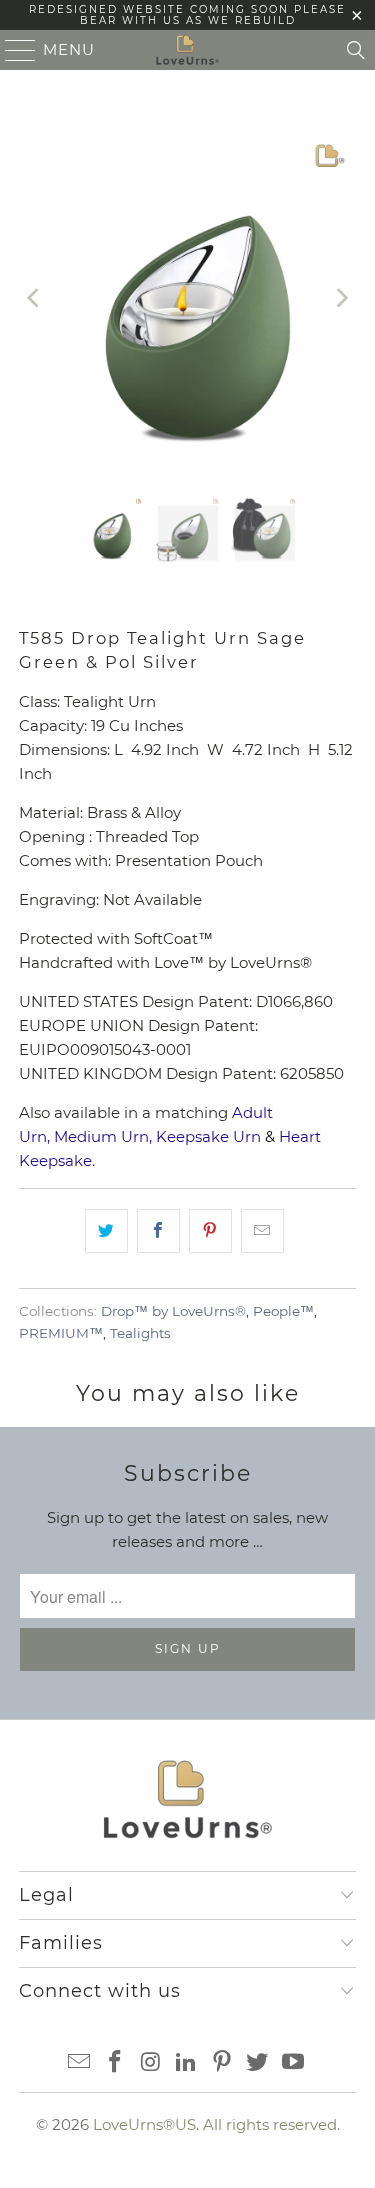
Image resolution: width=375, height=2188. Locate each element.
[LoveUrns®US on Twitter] (258, 2063)
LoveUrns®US (144, 2124)
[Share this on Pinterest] (210, 1231)
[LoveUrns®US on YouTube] (294, 2063)
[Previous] (34, 298)
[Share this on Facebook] (158, 1231)
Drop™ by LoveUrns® (173, 1311)
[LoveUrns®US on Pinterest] (222, 2063)
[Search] (356, 50)
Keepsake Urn (208, 1136)
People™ (283, 1311)
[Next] (341, 298)
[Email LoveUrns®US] (80, 2063)
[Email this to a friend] (262, 1231)
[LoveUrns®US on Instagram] (151, 2063)
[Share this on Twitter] (106, 1231)
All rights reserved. (271, 2124)
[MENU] (12, 50)
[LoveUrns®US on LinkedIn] (187, 2063)
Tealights (140, 1333)
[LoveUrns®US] (188, 50)
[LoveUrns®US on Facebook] (115, 2063)
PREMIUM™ (61, 1333)
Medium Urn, (103, 1136)
